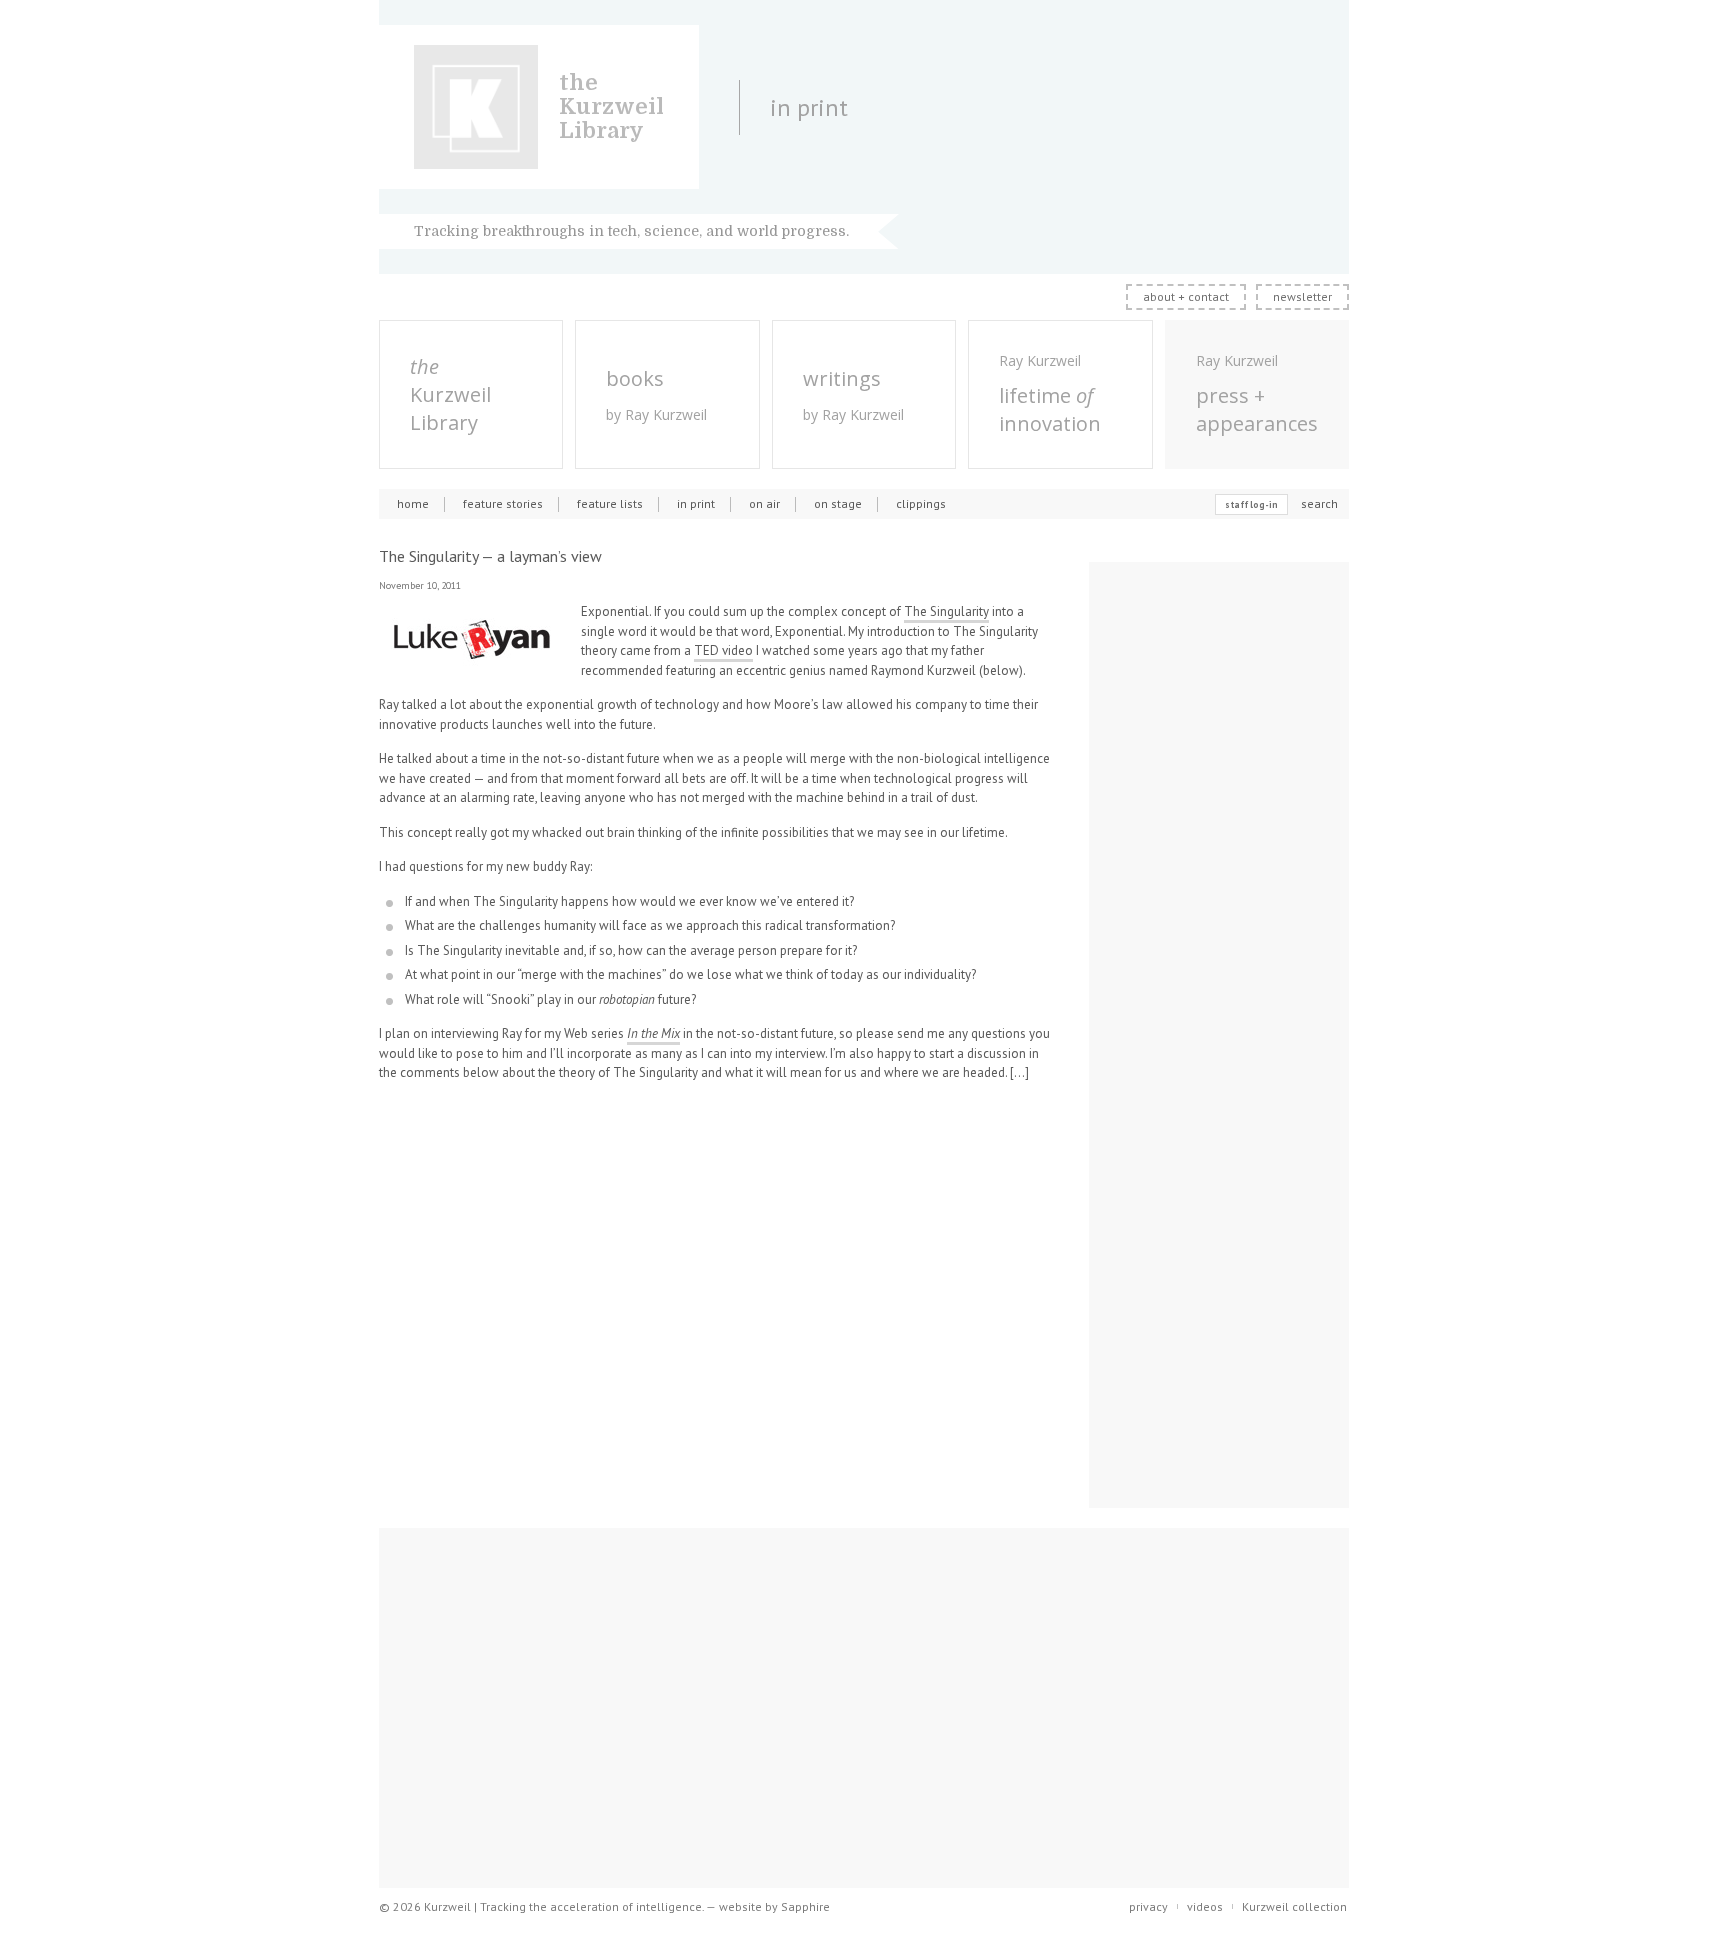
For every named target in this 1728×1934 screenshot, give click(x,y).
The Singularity (946, 611)
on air (764, 503)
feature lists (610, 503)
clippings (921, 503)
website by (774, 1906)
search (1319, 503)
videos (1205, 1906)
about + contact (1186, 296)
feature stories (503, 503)
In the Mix (653, 1033)
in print (696, 503)
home (413, 503)
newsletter (1302, 296)
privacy (1148, 1906)
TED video (723, 650)
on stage (838, 503)
